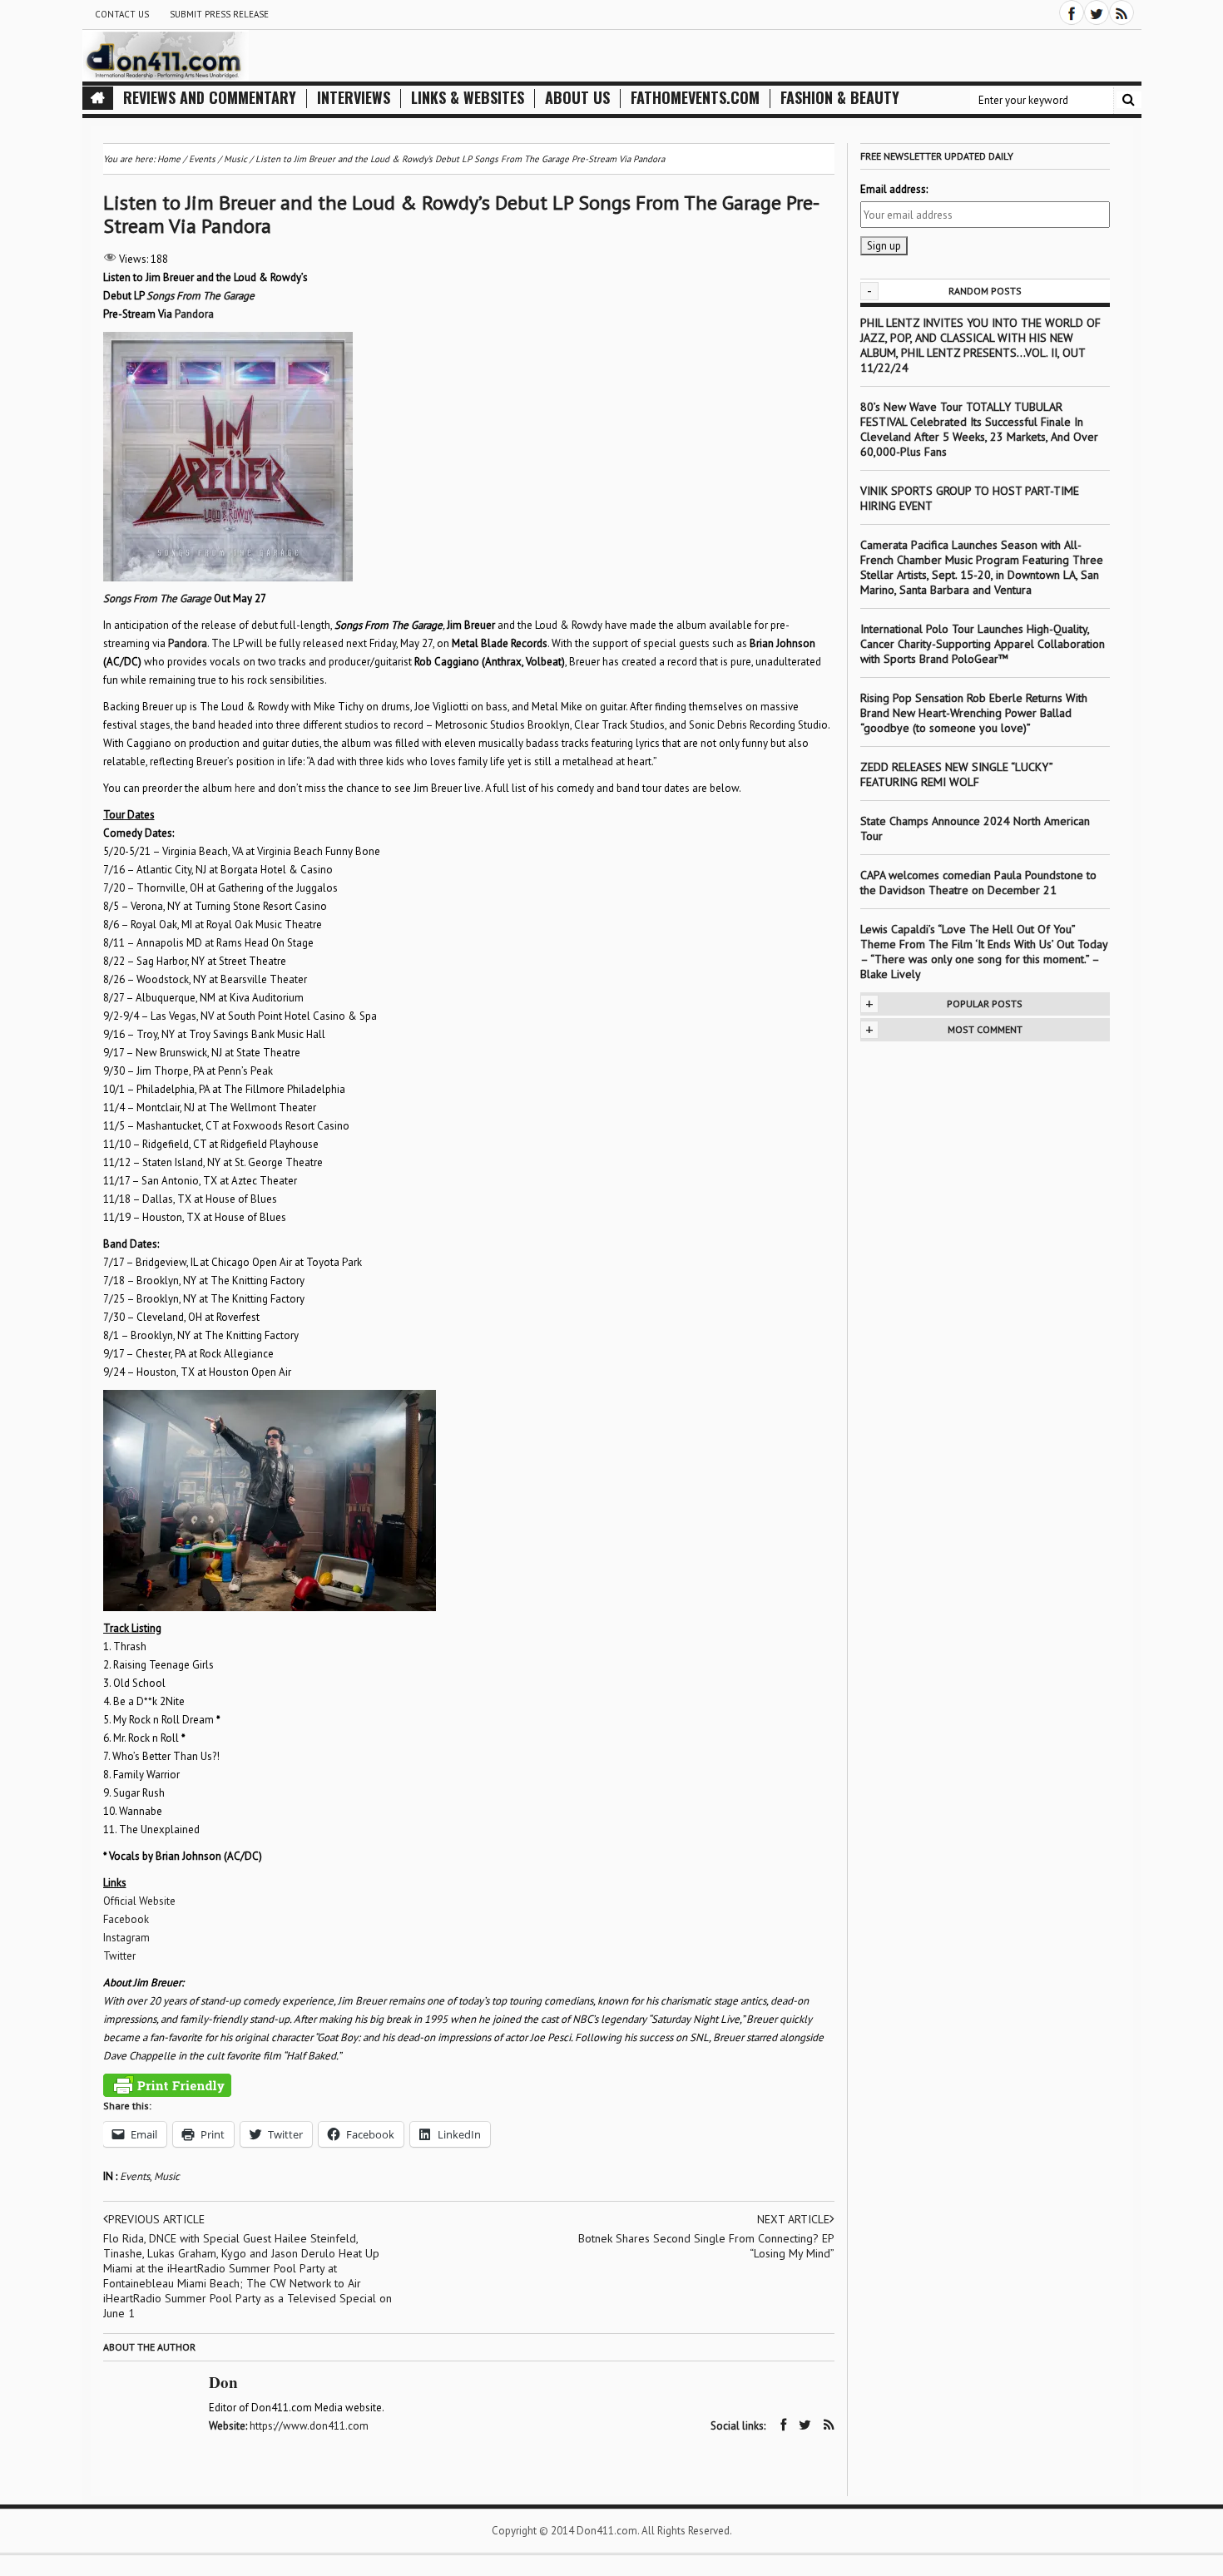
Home (169, 159)
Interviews (354, 98)
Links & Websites (468, 98)
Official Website (139, 1901)
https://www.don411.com (309, 2426)
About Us (577, 98)
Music (167, 2176)
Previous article (156, 2219)
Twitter (119, 1956)
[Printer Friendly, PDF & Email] (167, 2085)
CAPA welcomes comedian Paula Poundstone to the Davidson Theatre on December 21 (978, 883)
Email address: (894, 189)
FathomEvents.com (695, 98)
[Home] (98, 98)
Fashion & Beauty (840, 98)
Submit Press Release (219, 14)
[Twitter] (1097, 12)
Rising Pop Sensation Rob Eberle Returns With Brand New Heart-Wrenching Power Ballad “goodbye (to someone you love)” (974, 713)
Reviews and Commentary (210, 98)
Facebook (126, 1919)
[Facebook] (1072, 12)
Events (135, 2176)
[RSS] (1121, 12)
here (245, 788)
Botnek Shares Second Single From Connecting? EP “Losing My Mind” (706, 2246)
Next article (793, 2219)
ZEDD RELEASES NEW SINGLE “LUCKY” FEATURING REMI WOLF (956, 774)
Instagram (126, 1938)
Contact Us (122, 14)
